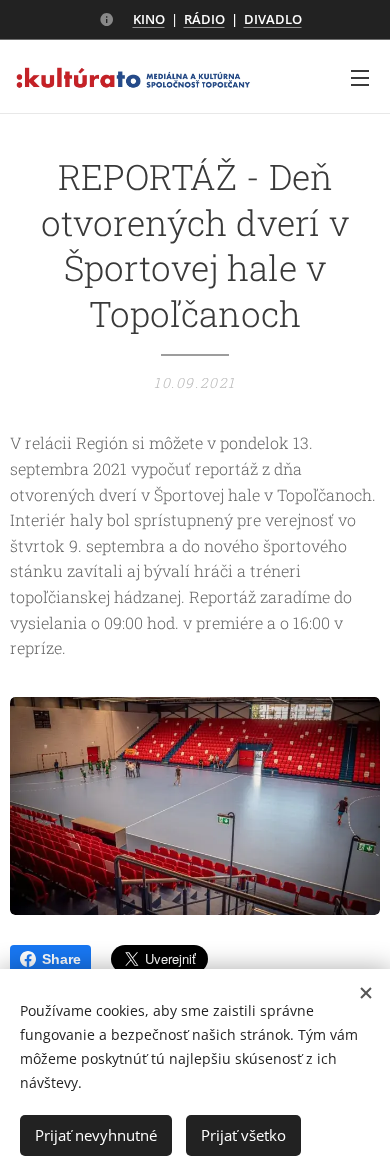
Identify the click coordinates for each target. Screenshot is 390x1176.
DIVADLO (273, 19)
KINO (149, 19)
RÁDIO (204, 19)
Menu (360, 77)
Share (61, 959)
